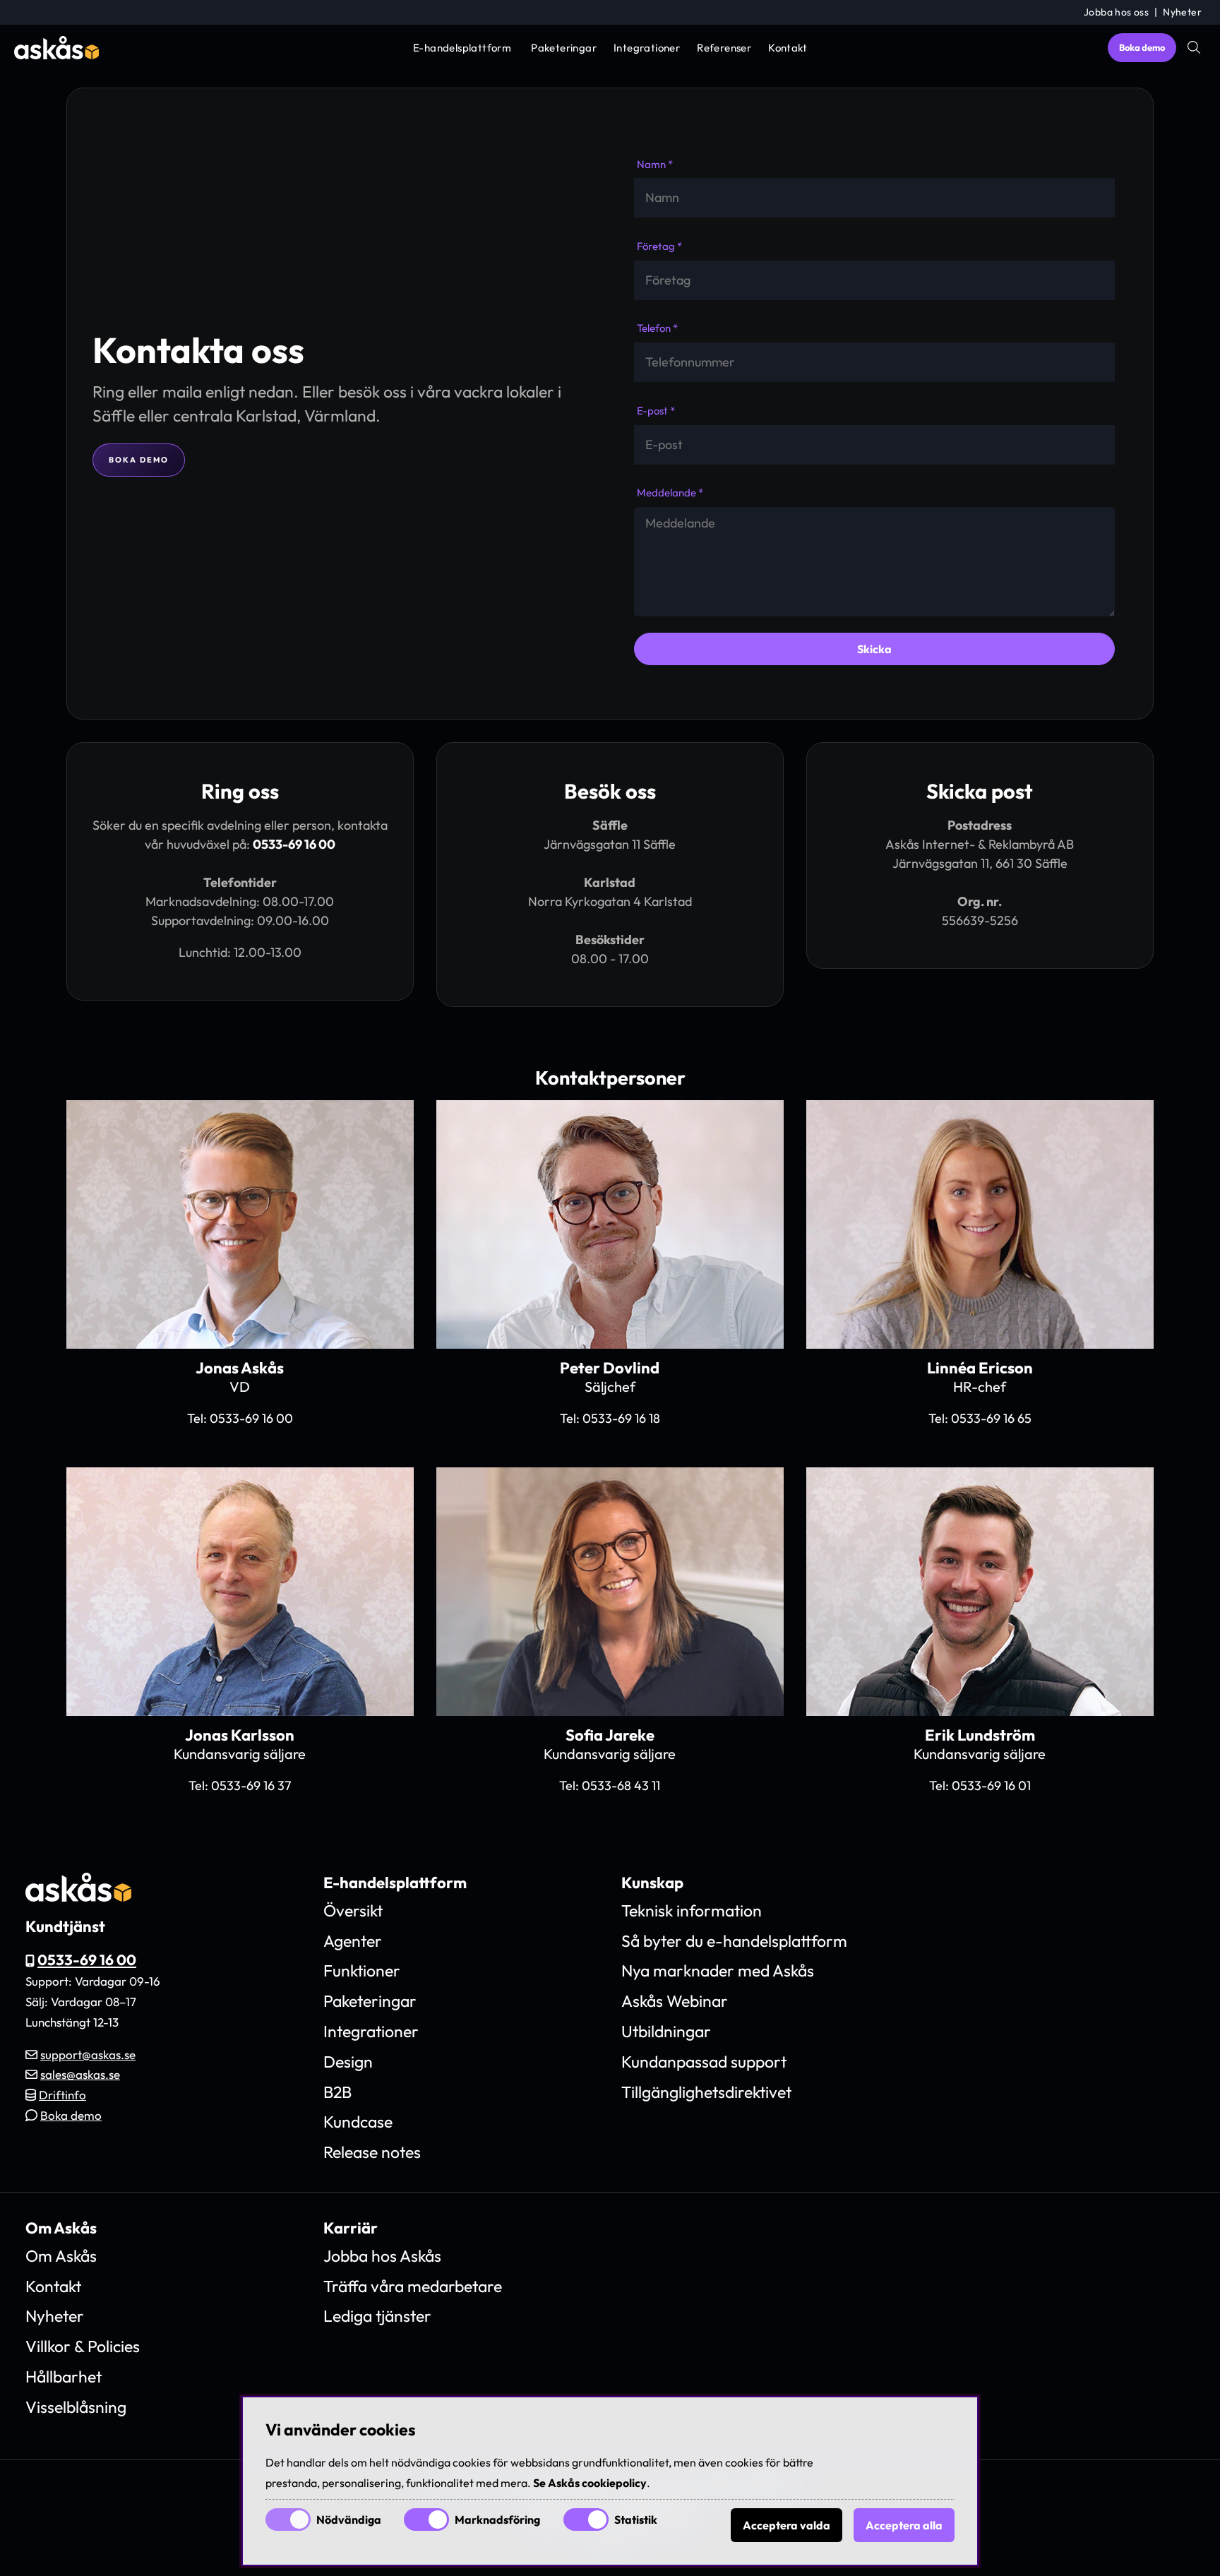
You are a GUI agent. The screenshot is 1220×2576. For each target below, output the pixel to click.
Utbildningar (666, 2031)
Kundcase (358, 2122)
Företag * (659, 246)
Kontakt (788, 48)
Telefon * (657, 328)
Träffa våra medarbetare (413, 2286)
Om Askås (61, 2256)
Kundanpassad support (704, 2062)
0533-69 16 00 (294, 844)
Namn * (655, 164)
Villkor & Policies (83, 2346)
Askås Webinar (675, 2001)
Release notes (372, 2152)
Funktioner (362, 1970)
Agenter (353, 1941)
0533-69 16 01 (991, 1785)
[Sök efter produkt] (1194, 47)
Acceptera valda (787, 2525)
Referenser (724, 48)
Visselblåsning (76, 2407)
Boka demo (1142, 47)
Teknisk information (692, 1910)
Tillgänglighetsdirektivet (706, 2092)
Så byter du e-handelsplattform (734, 1941)
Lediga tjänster (377, 2316)
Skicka (874, 649)
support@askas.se (88, 2055)
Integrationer (647, 48)
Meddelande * (670, 493)
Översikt (353, 1910)
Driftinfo (62, 2095)
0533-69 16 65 (991, 1418)
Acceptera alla (904, 2525)
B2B (337, 2092)
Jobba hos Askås (382, 2256)
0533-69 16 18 (621, 1418)
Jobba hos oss (1116, 12)
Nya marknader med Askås (718, 1970)
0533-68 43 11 (621, 1785)
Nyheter (1182, 12)
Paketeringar (564, 48)
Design (348, 2062)
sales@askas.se (80, 2074)
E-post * (656, 411)
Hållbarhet (64, 2377)
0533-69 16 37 (251, 1785)
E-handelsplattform (462, 48)
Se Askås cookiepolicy (590, 2483)
